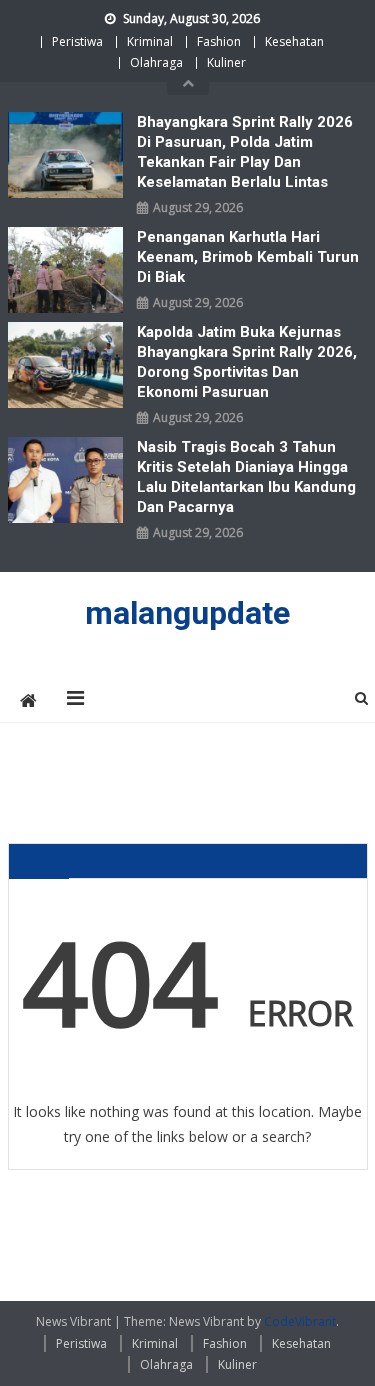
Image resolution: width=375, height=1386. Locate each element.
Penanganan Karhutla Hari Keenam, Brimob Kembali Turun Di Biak (248, 257)
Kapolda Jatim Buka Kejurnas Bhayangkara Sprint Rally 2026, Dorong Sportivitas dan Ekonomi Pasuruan (247, 362)
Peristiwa (77, 41)
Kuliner (226, 62)
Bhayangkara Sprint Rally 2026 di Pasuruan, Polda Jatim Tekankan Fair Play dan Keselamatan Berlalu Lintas (245, 152)
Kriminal (150, 41)
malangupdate (187, 613)
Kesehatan (294, 41)
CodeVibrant (300, 1321)
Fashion (219, 41)
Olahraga (156, 62)
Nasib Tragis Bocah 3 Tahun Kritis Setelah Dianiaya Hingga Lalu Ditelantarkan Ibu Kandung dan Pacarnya (246, 477)
